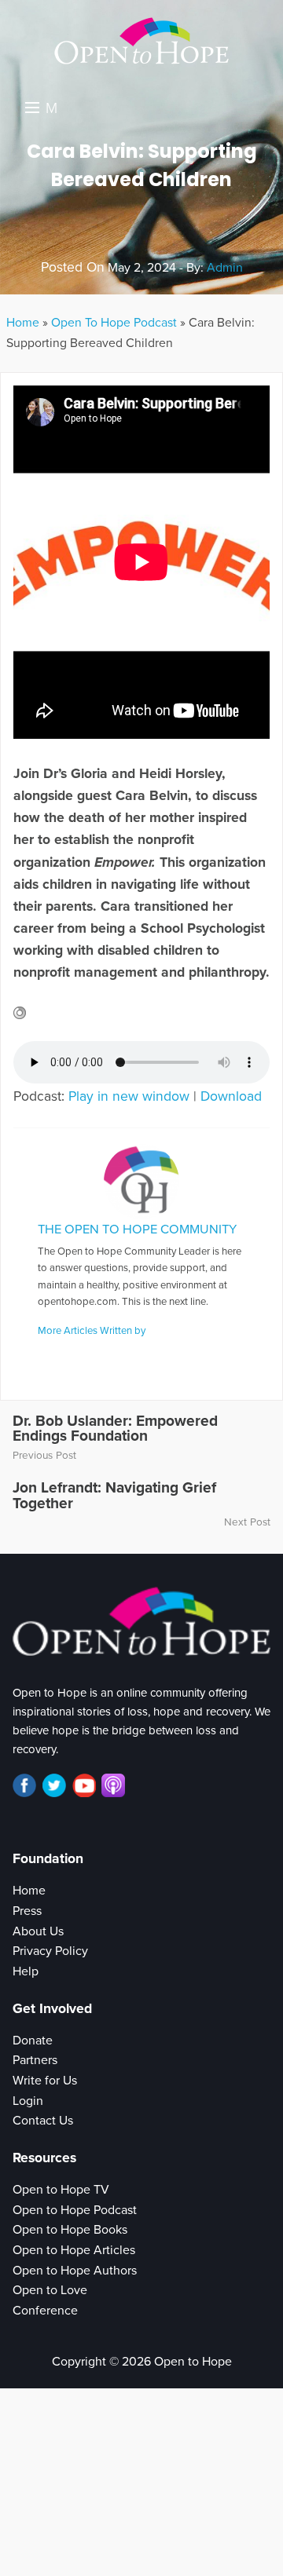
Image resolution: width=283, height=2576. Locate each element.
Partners (35, 2060)
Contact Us (43, 2121)
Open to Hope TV (61, 2190)
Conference (45, 2311)
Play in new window (129, 1096)
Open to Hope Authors (75, 2271)
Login (28, 2101)
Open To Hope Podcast (114, 323)
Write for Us (45, 2081)
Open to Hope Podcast (75, 2210)
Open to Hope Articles (74, 2250)
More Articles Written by (92, 1331)
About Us (38, 1931)
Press (27, 1911)
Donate (33, 2041)
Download (231, 1096)
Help (26, 1971)
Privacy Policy (50, 1951)
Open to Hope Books (70, 2230)
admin (225, 268)
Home (23, 323)
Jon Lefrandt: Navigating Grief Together (114, 1495)
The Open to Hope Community (137, 1230)
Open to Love (50, 2290)
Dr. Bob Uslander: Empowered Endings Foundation (115, 1428)
